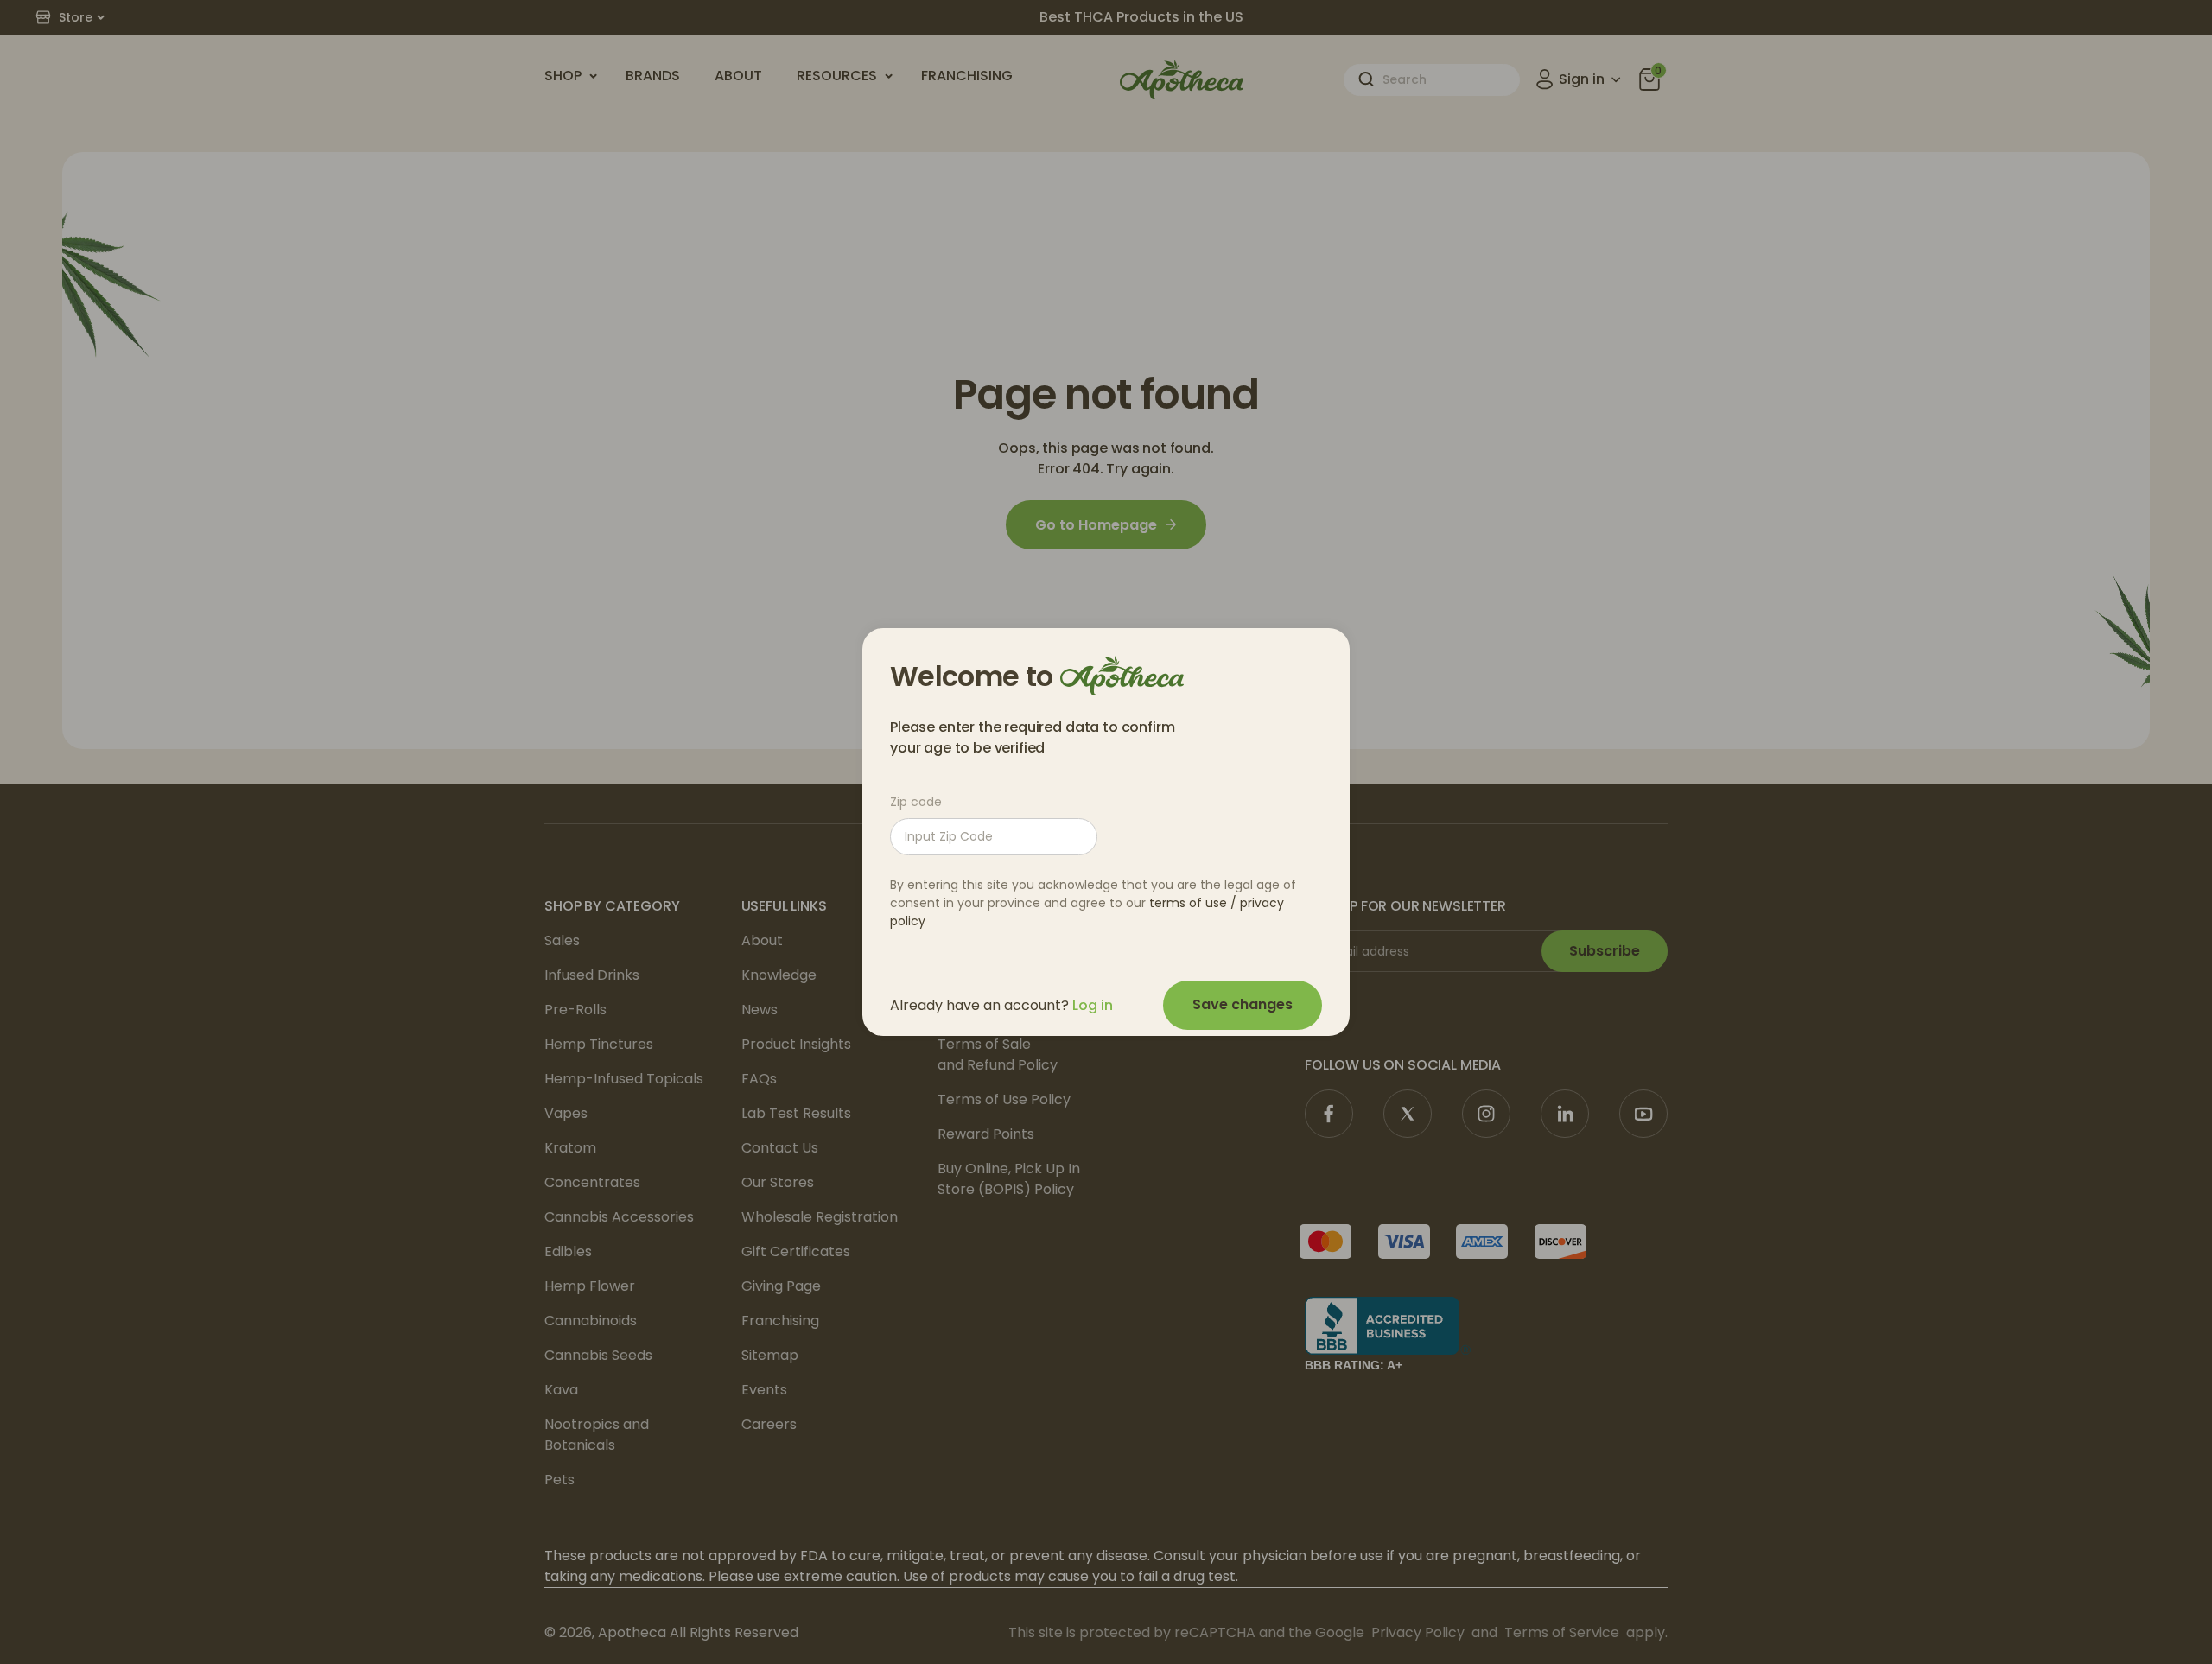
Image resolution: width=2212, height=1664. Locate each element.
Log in (1093, 1005)
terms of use (1188, 903)
